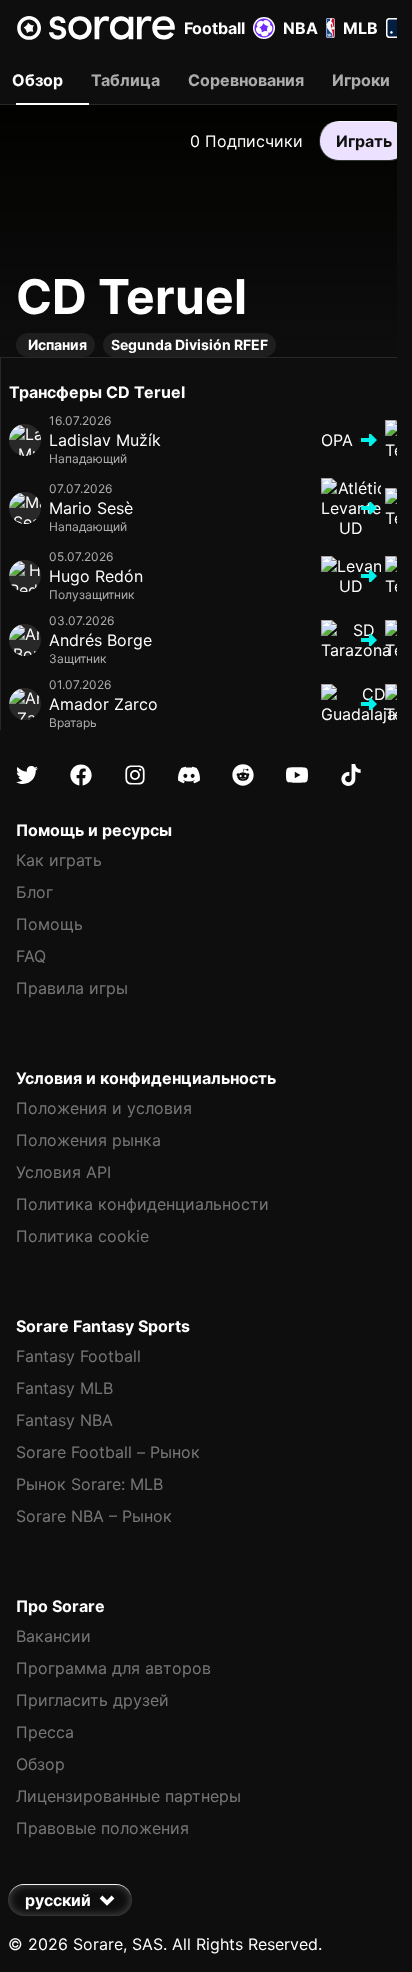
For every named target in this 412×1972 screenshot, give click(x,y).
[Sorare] (96, 28)
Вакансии (53, 1636)
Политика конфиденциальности (142, 1204)
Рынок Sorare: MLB (89, 1484)
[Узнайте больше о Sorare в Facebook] (81, 775)
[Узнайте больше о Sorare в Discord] (189, 775)
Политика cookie (82, 1236)
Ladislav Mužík (105, 440)
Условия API (63, 1172)
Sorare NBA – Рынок (94, 1516)
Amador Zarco (103, 704)
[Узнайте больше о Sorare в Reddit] (243, 775)
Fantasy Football (78, 1356)
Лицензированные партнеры (128, 1796)
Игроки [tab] (361, 80)
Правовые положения (102, 1828)
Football (214, 28)
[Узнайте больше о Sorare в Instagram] (135, 775)
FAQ (31, 956)
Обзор (40, 1764)
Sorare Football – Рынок (108, 1452)
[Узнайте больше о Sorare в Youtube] (297, 775)
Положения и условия (104, 1108)
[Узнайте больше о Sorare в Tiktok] (351, 775)
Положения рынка (88, 1140)
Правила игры (72, 988)
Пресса (45, 1732)
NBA (300, 28)
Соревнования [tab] (246, 80)
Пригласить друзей (92, 1700)
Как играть (59, 860)
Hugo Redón (96, 576)
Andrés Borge (100, 640)
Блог (34, 892)
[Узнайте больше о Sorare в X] (27, 775)
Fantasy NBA (64, 1420)
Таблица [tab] (125, 80)
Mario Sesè (91, 508)
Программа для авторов (113, 1668)
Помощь (49, 924)
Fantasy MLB (64, 1388)
